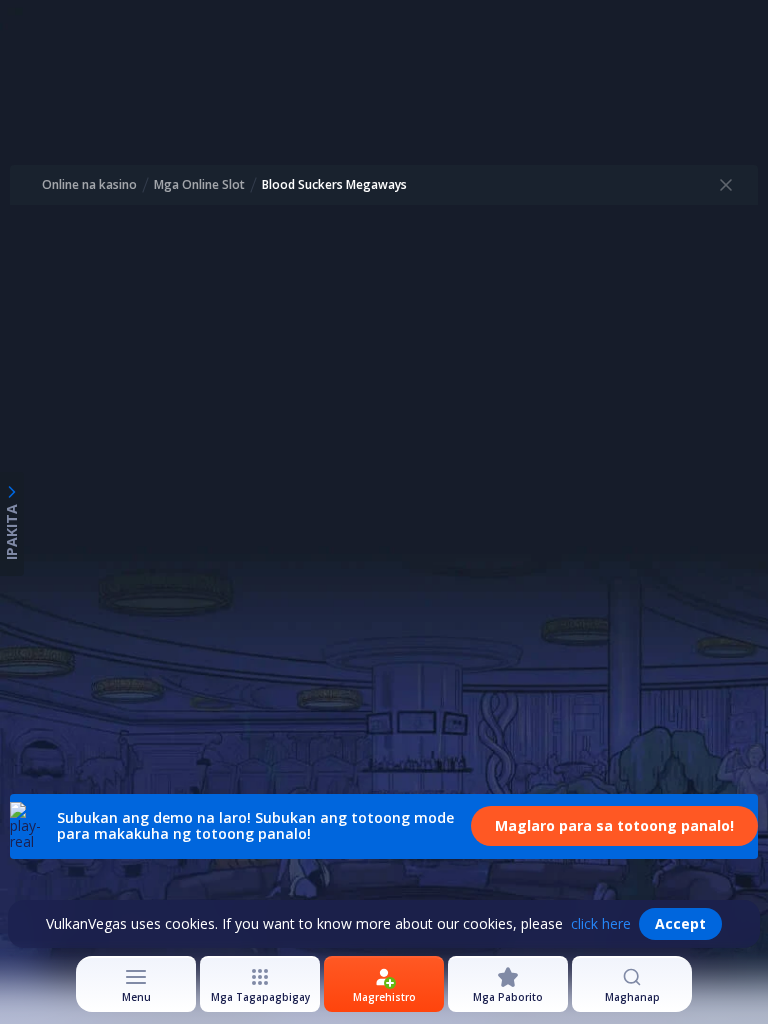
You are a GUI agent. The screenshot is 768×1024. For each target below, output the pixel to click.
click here (601, 923)
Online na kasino (89, 185)
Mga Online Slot (199, 185)
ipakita (11, 532)
